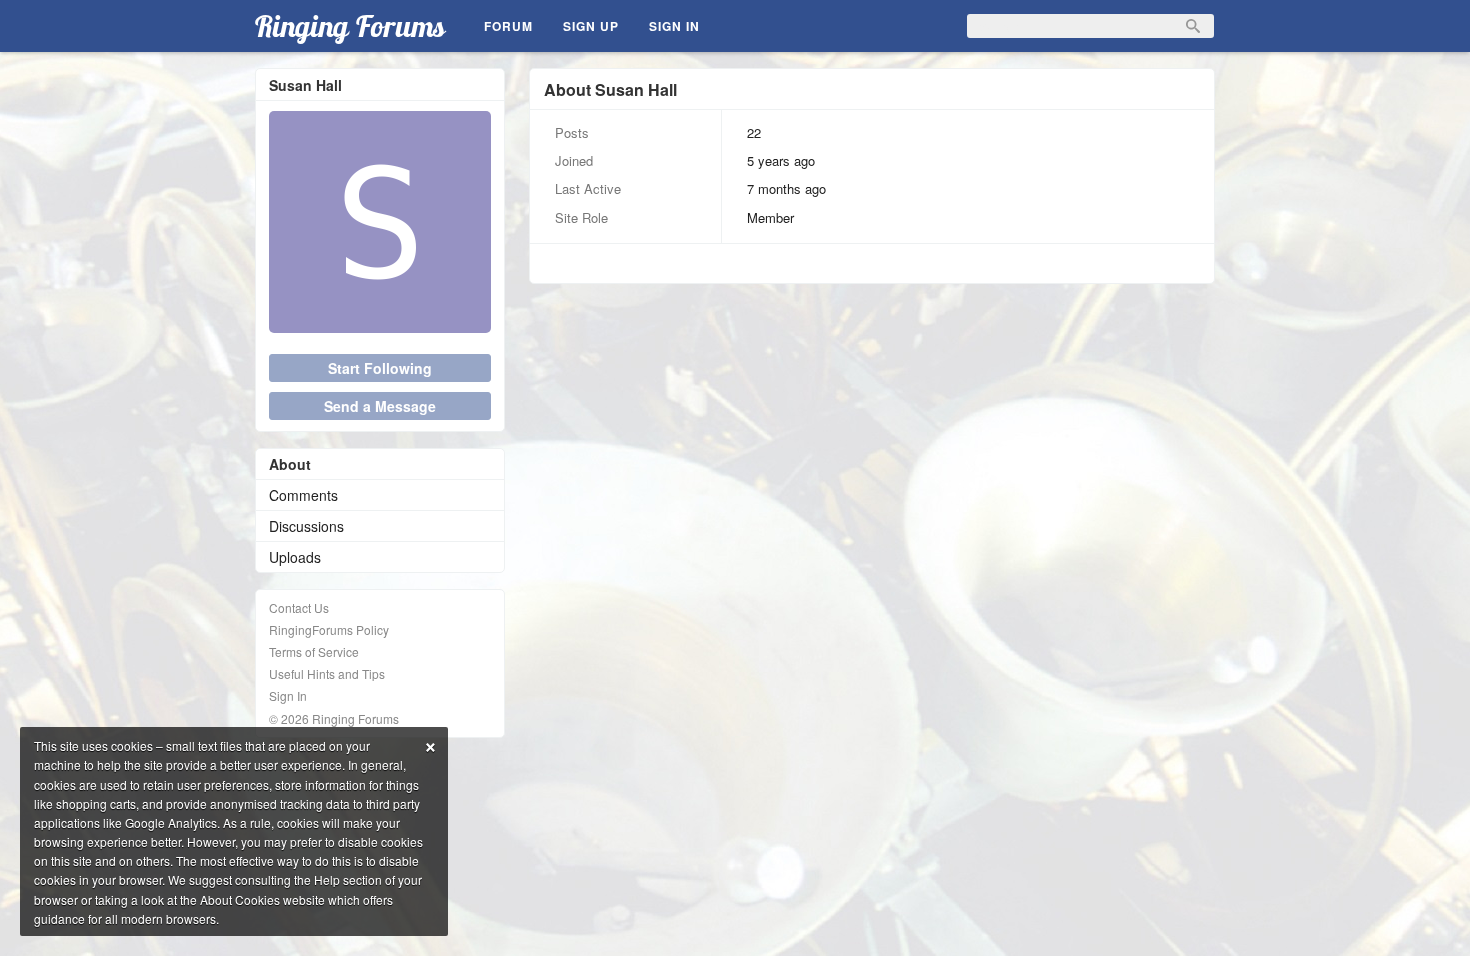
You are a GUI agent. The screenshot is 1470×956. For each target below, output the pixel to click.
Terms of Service (314, 651)
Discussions (306, 526)
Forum (508, 26)
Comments (303, 495)
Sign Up (591, 26)
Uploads (295, 557)
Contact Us (299, 607)
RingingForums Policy (329, 629)
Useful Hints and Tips (327, 673)
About (290, 464)
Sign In (674, 26)
